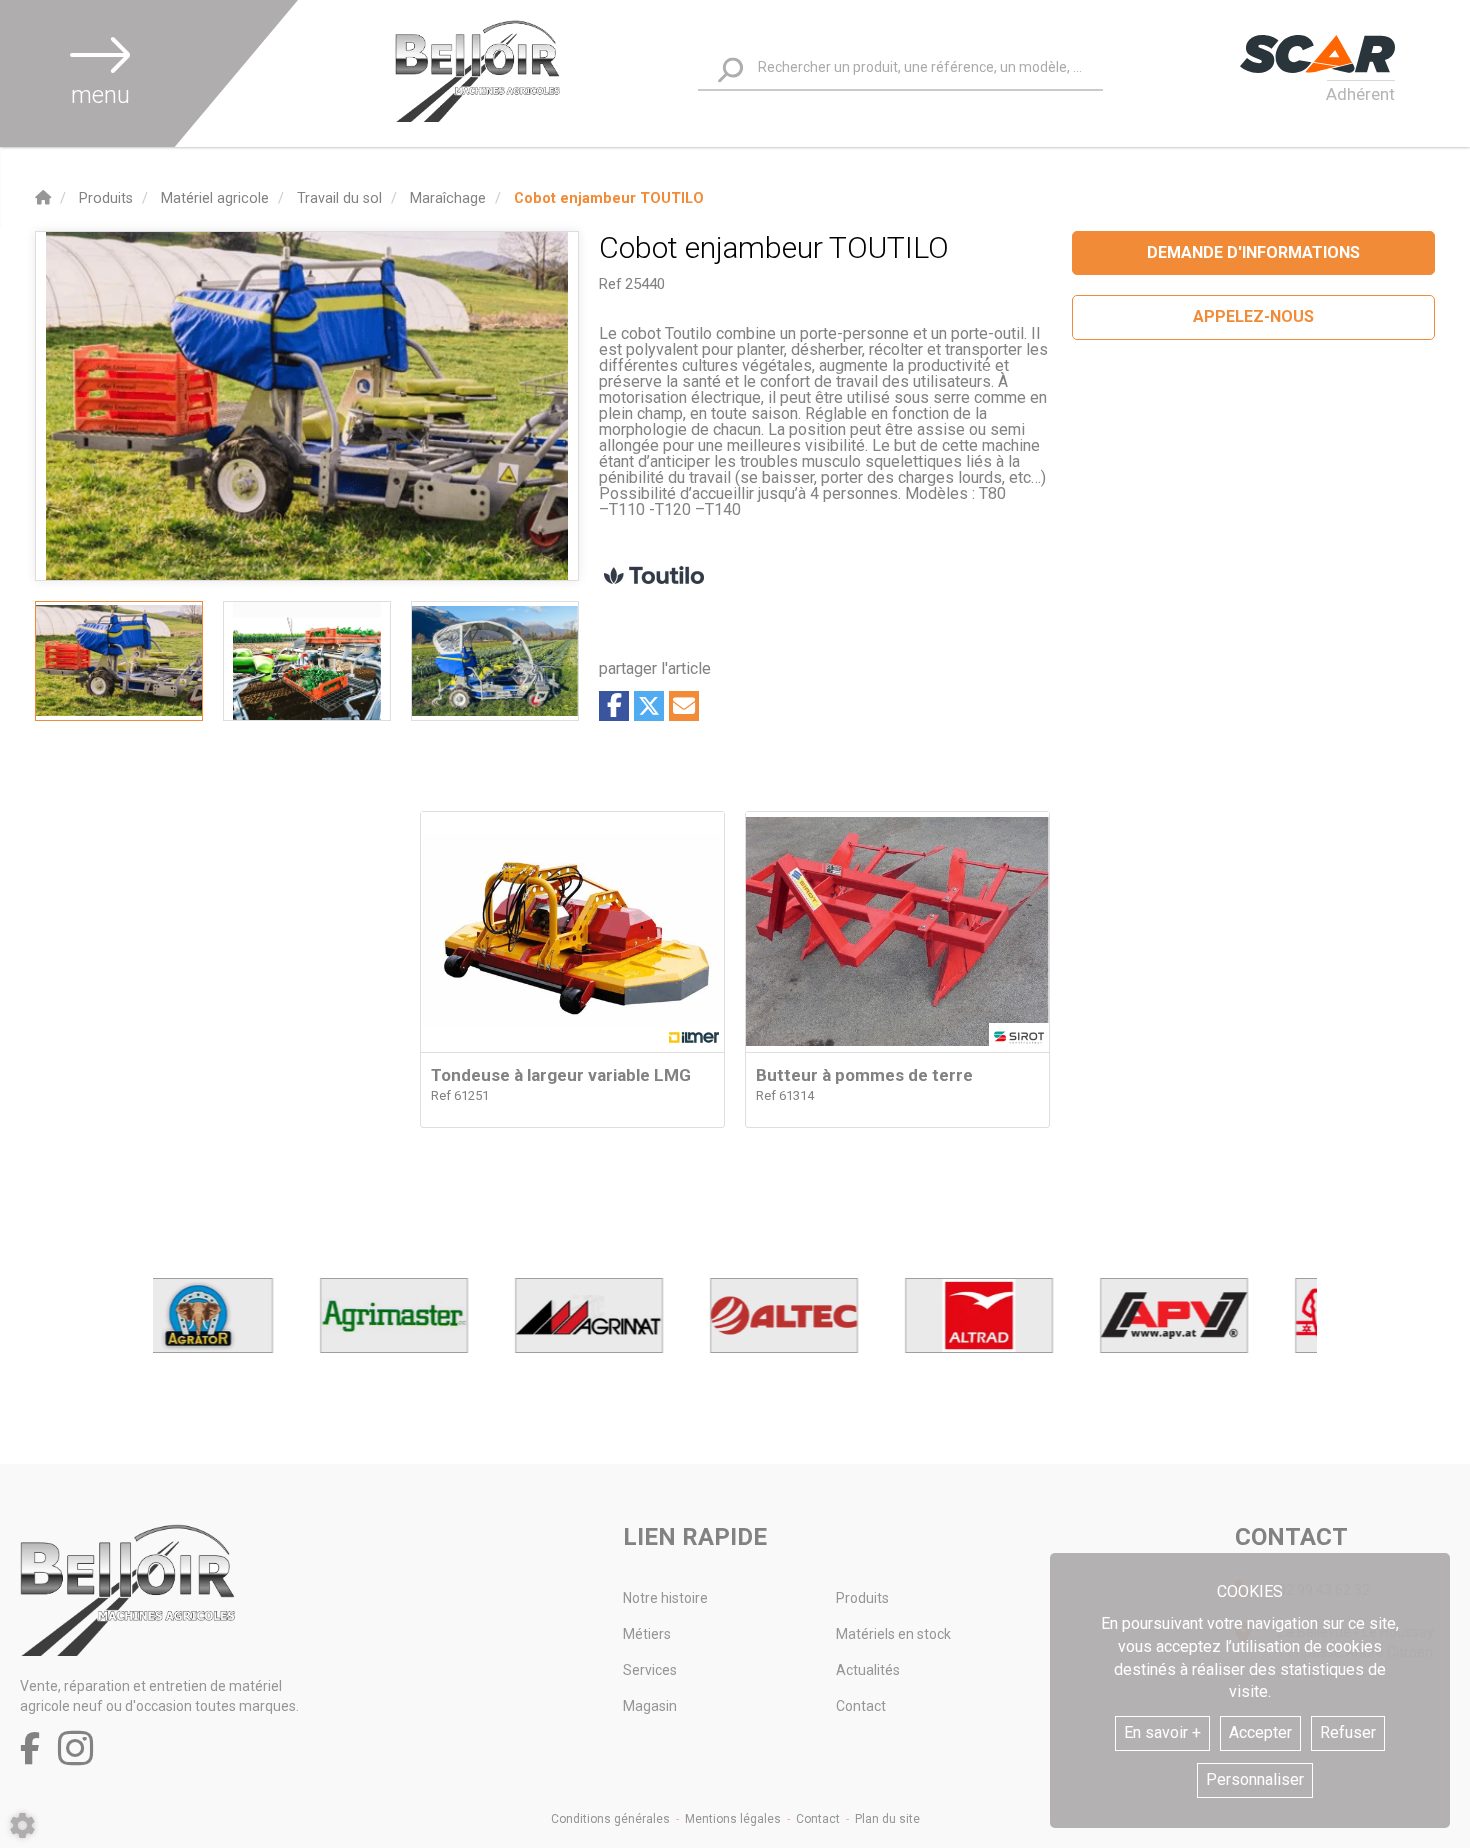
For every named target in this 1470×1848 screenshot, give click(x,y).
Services (650, 1670)
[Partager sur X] (649, 706)
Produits (862, 1598)
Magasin (650, 1706)
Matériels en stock (893, 1634)
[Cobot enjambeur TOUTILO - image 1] (119, 661)
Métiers (647, 1634)
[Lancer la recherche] (730, 70)
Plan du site (887, 1819)
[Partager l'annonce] (684, 706)
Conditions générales (610, 1819)
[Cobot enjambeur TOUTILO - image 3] (495, 661)
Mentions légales (733, 1819)
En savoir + (1162, 1732)
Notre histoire (665, 1598)
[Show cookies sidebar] (22, 1825)
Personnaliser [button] (1255, 1779)
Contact (861, 1706)
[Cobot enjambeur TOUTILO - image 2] (307, 661)
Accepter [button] (1260, 1732)
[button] (609, 198)
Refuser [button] (1348, 1732)
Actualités (868, 1670)
